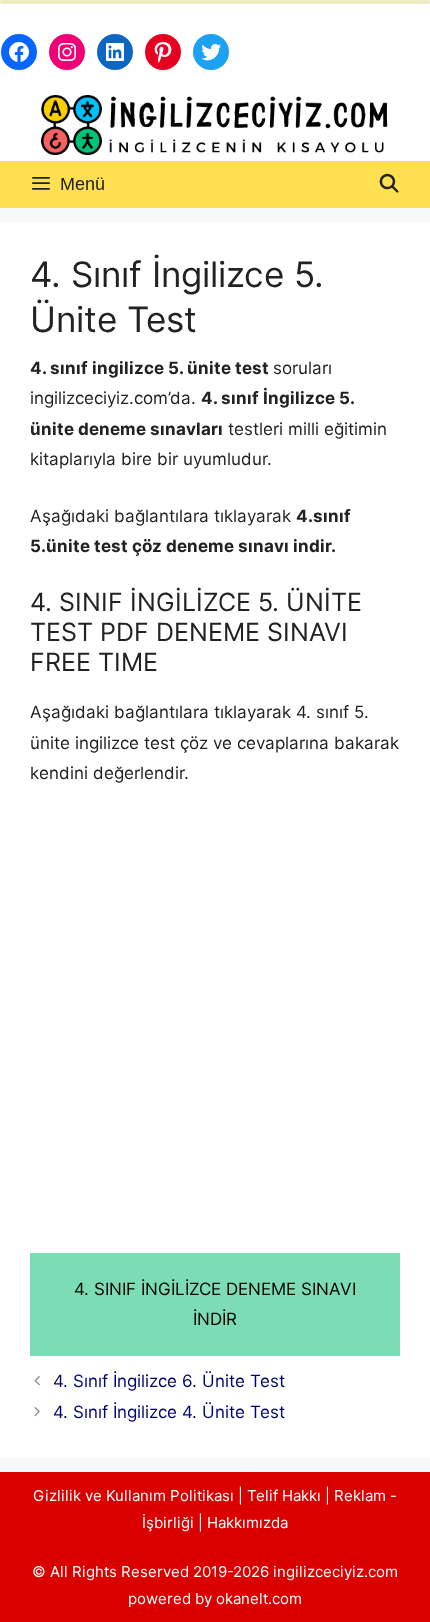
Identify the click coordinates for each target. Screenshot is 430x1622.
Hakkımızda (247, 1522)
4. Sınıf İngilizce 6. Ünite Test (169, 1381)
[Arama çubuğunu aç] (389, 184)
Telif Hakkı (284, 1495)
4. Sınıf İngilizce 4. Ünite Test (169, 1412)
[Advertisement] (215, 1030)
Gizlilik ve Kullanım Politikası (133, 1495)
